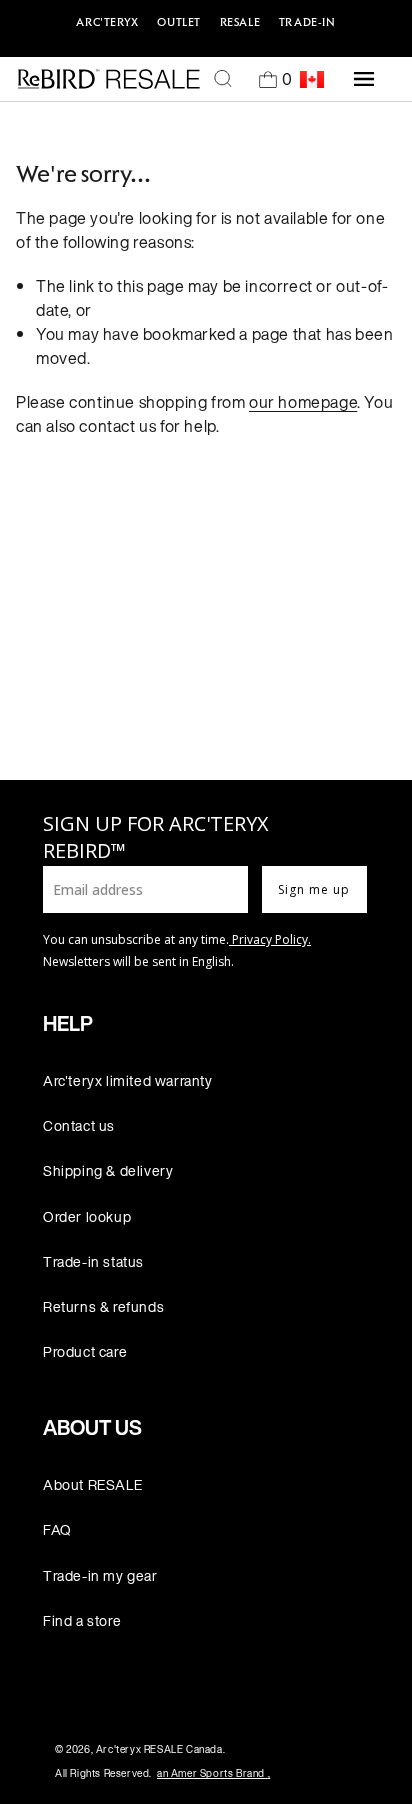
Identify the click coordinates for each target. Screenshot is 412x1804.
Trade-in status (93, 1261)
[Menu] (364, 79)
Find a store (82, 1620)
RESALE (240, 22)
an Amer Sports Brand (213, 1773)
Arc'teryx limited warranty (128, 1080)
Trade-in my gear (100, 1575)
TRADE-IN (307, 22)
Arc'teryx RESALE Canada (159, 1749)
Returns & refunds (103, 1306)
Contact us (79, 1125)
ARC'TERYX (107, 22)
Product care (85, 1351)
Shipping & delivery (108, 1170)
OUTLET (179, 22)
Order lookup (87, 1216)
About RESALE (92, 1484)
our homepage (303, 402)
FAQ (57, 1529)
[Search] (223, 79)
